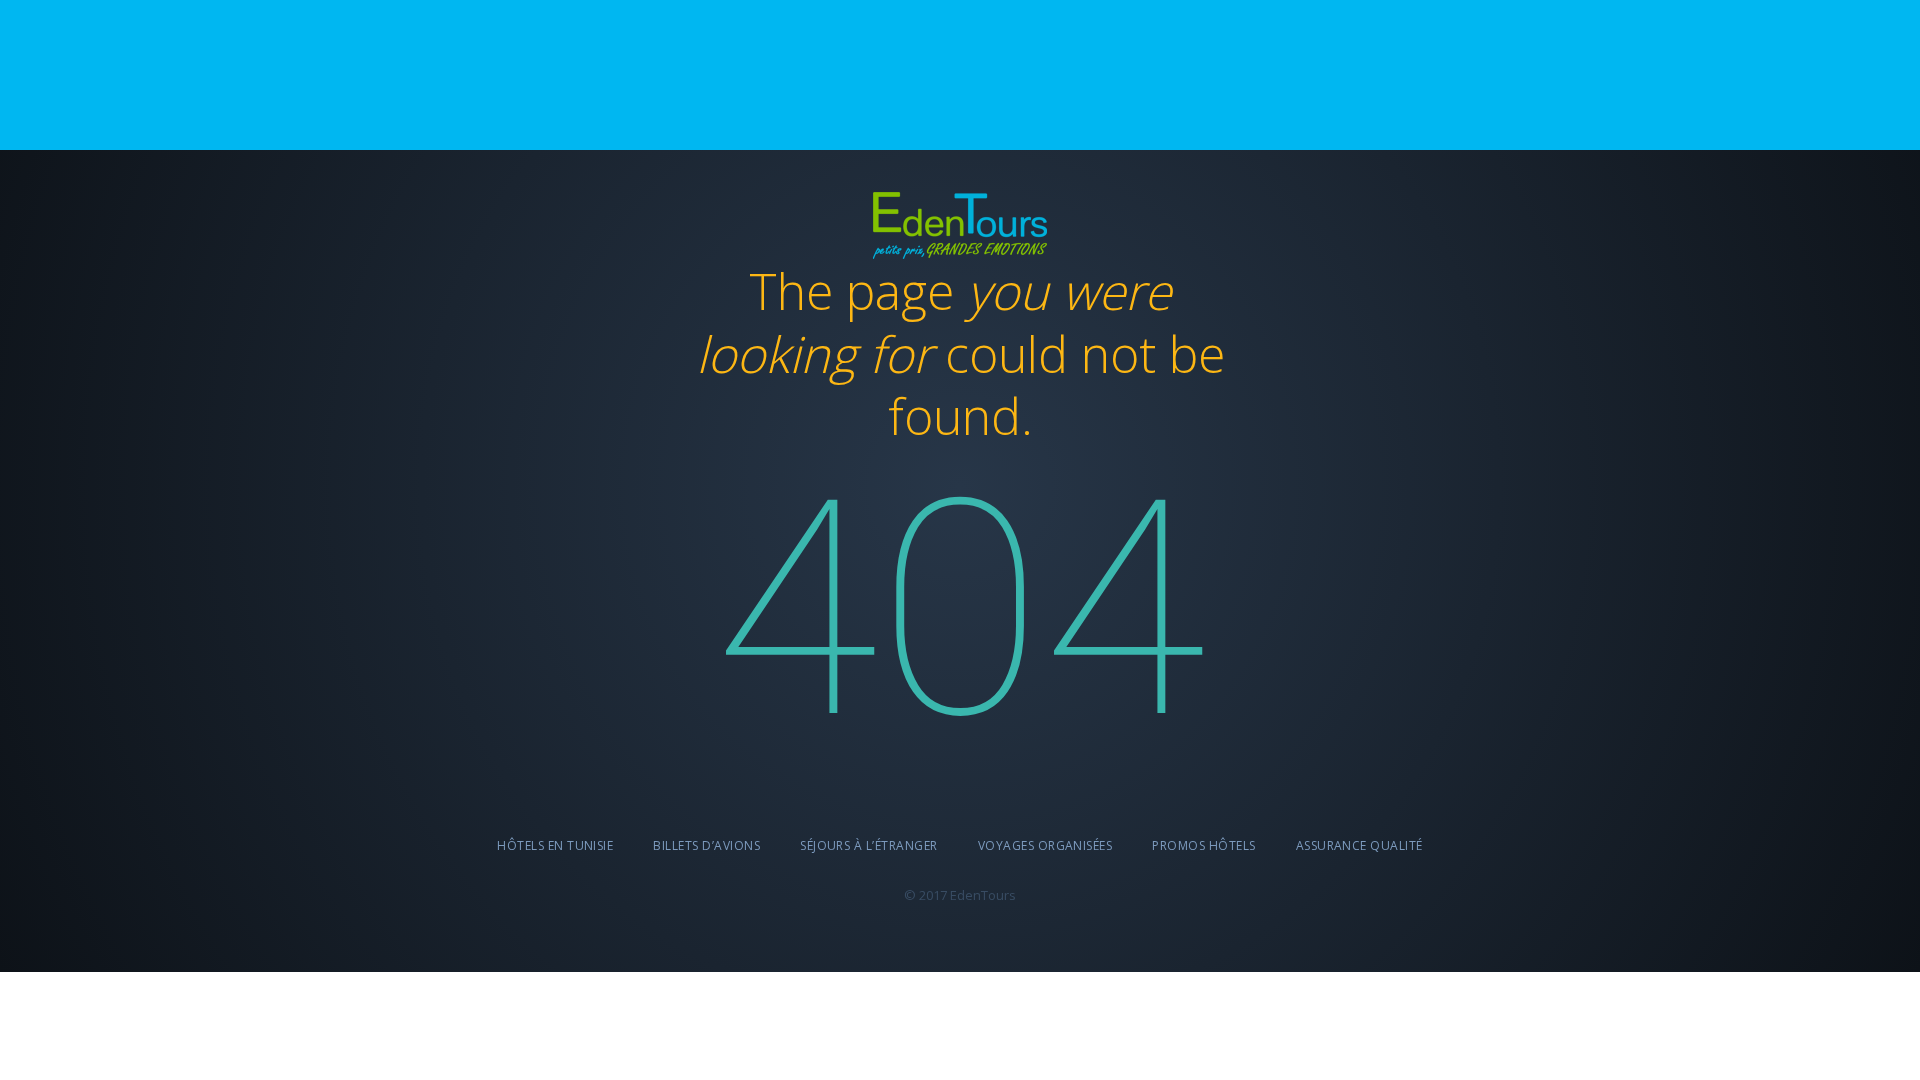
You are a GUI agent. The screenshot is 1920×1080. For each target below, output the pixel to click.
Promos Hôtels (1203, 845)
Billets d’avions (706, 845)
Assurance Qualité (1359, 845)
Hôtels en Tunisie (555, 845)
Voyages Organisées (1045, 845)
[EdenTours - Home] (960, 221)
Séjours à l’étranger (869, 845)
